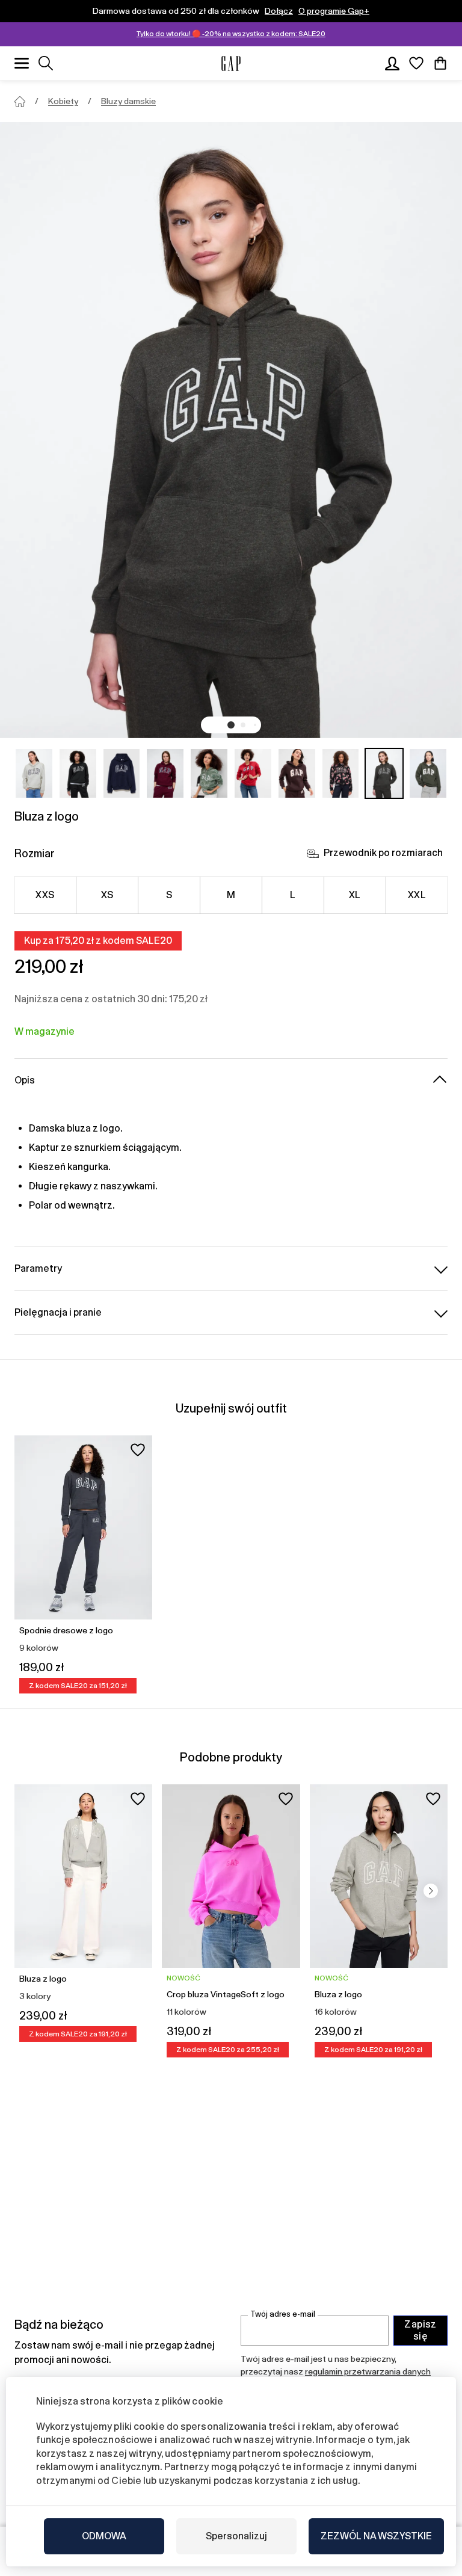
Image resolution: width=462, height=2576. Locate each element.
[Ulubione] (416, 63)
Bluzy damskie (128, 101)
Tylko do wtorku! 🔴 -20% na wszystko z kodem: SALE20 (231, 34)
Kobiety (63, 101)
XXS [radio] (45, 895)
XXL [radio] (417, 895)
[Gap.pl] (231, 63)
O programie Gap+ (334, 11)
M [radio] (231, 895)
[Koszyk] (440, 63)
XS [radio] (107, 895)
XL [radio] (355, 895)
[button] (231, 725)
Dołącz (279, 11)
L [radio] (293, 895)
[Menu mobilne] (22, 63)
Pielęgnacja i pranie (58, 1312)
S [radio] (169, 895)
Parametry (38, 1268)
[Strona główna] (20, 102)
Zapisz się (420, 2330)
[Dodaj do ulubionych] (138, 1450)
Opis (25, 1080)
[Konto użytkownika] (392, 63)
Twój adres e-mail (283, 2314)
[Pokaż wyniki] (46, 63)
